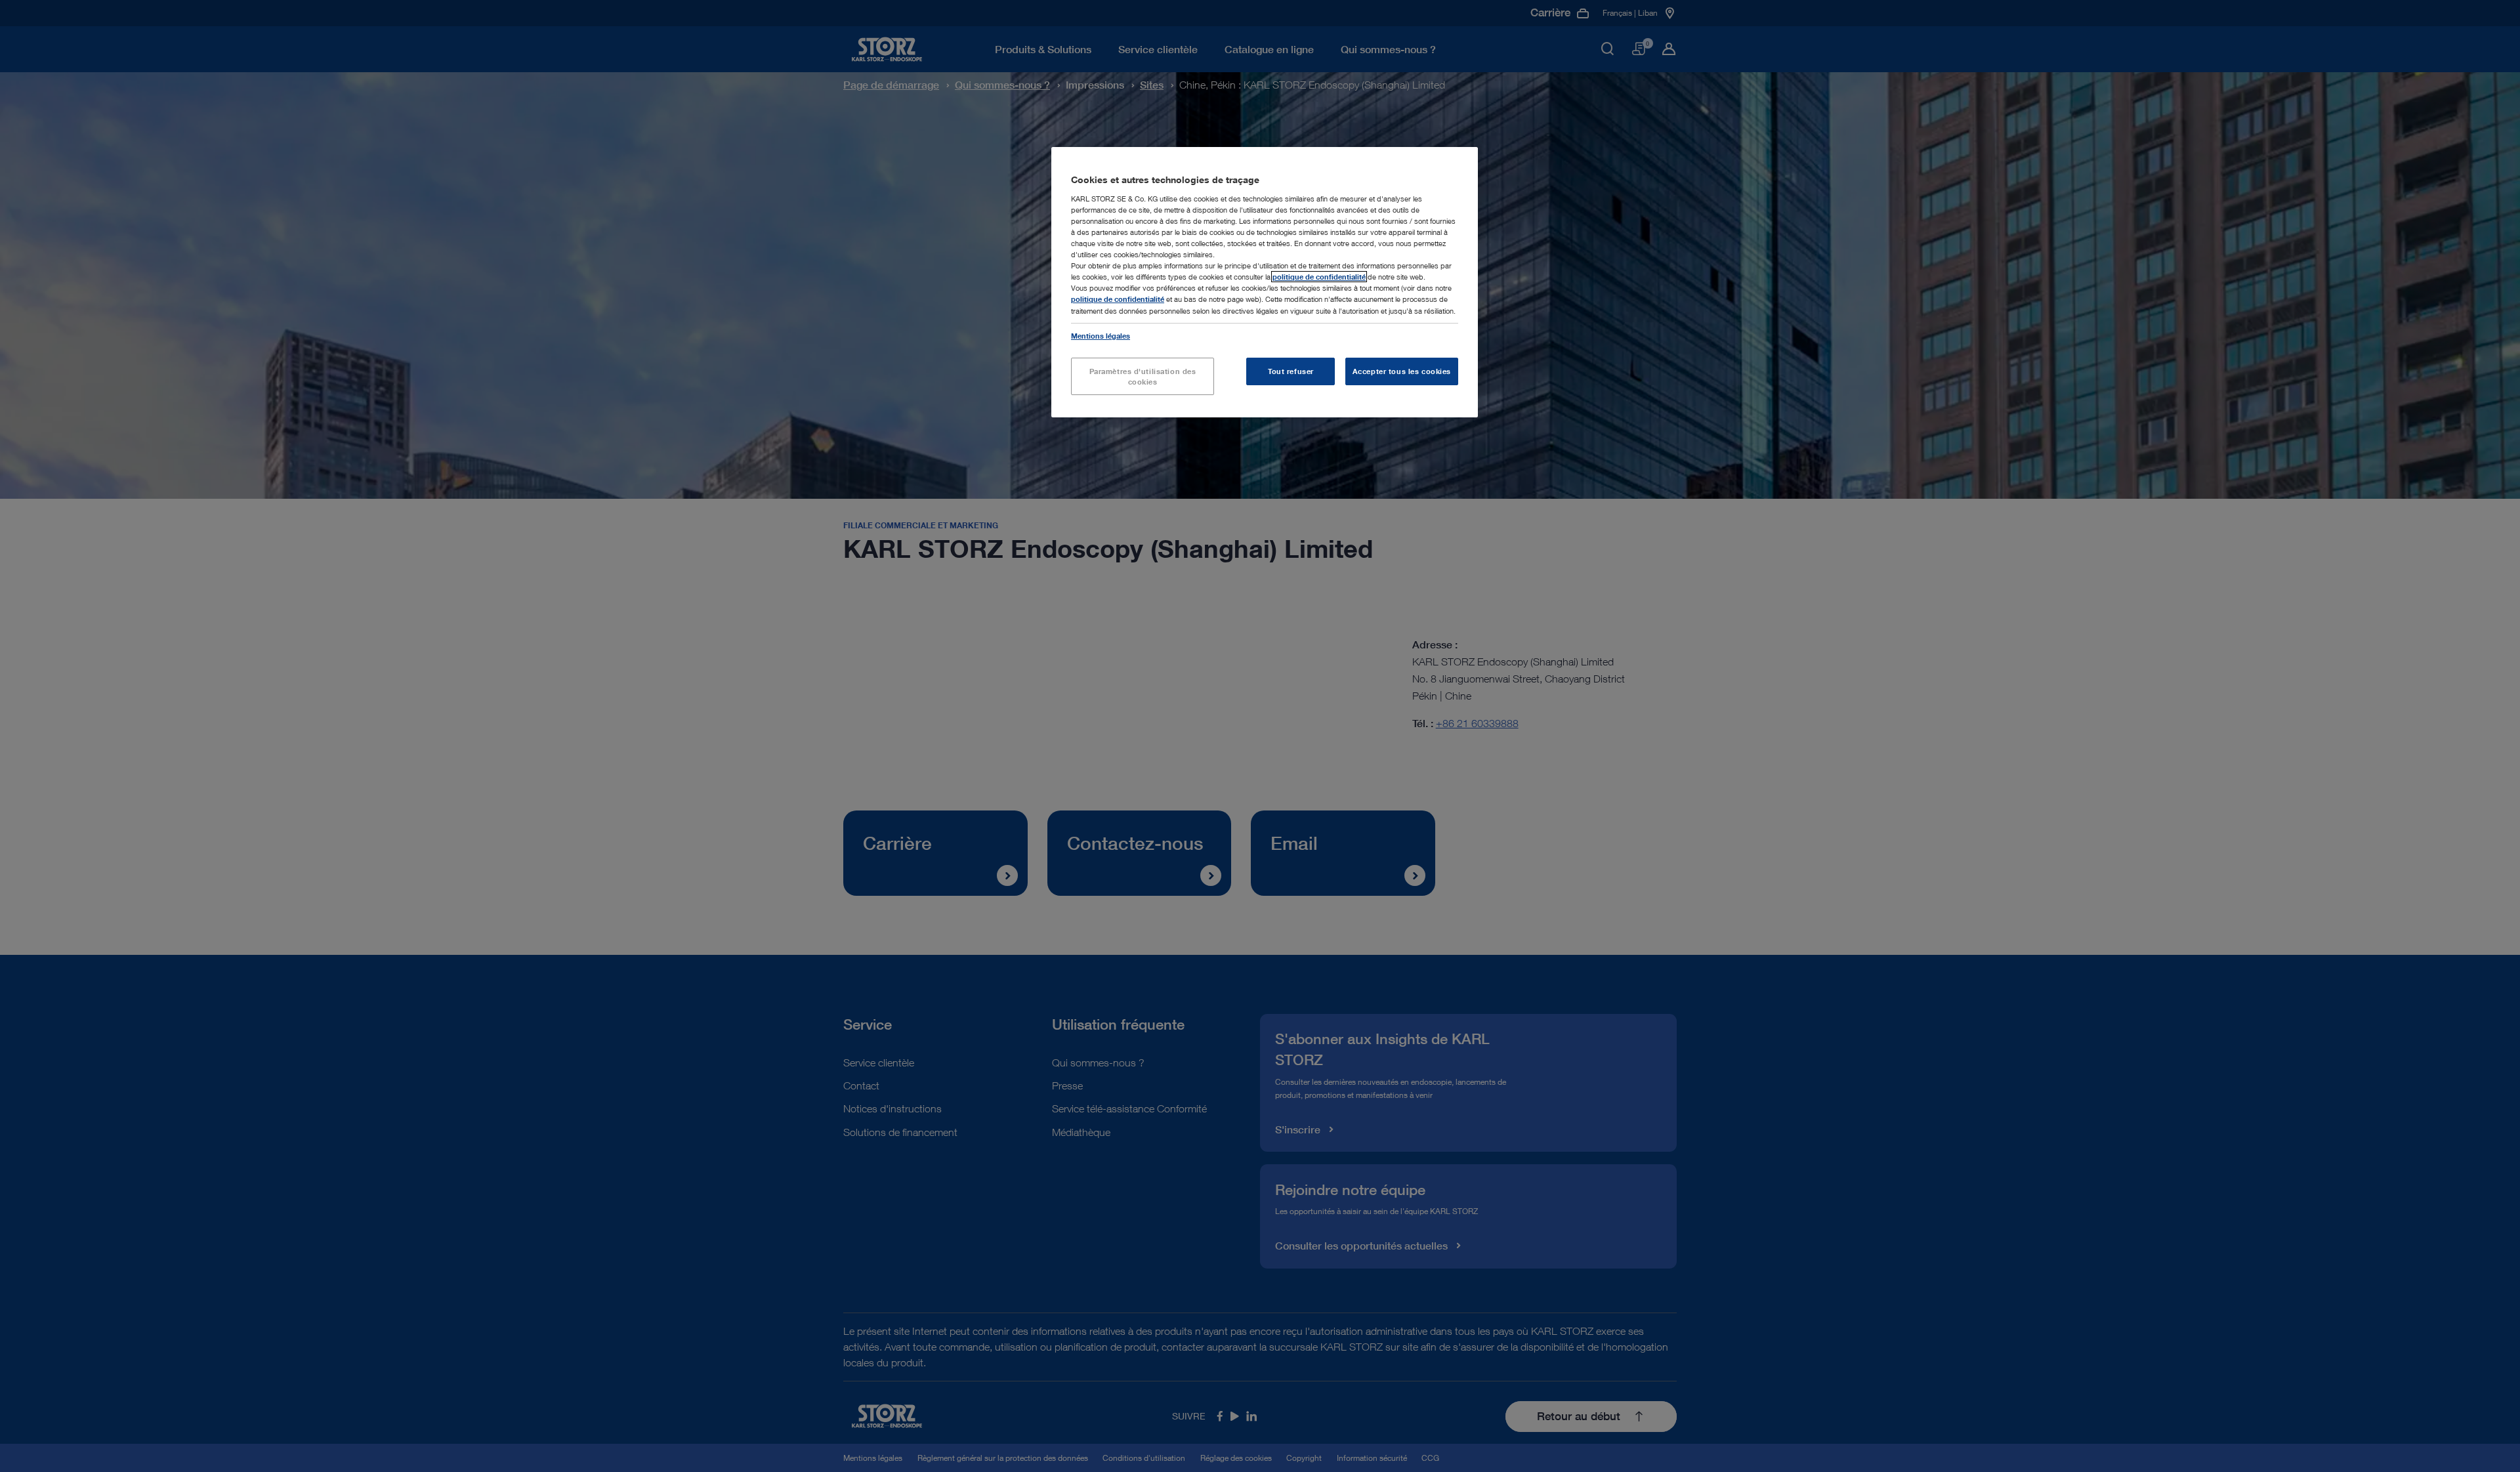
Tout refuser (1291, 371)
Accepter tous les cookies (1402, 371)
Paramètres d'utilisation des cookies (1143, 376)
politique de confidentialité (1319, 277)
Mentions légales (1101, 336)
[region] (1265, 282)
